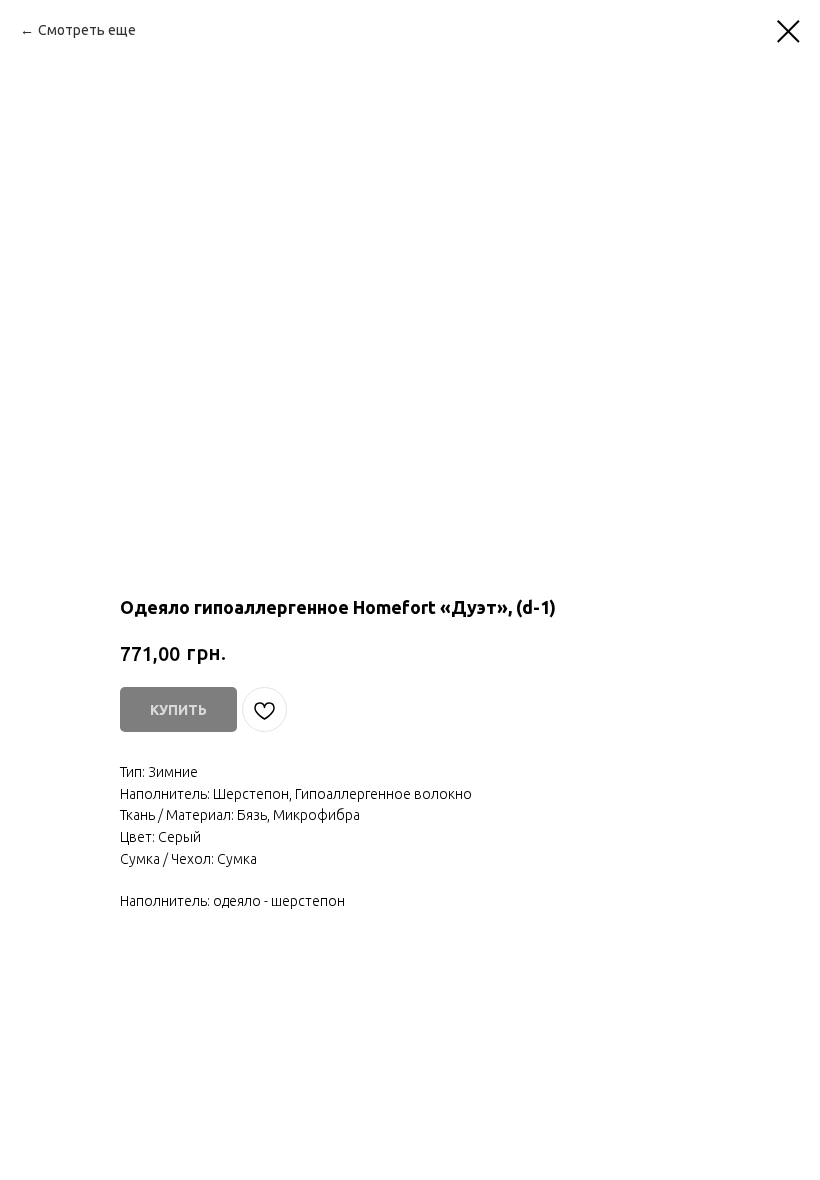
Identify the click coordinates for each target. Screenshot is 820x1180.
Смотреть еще (87, 30)
